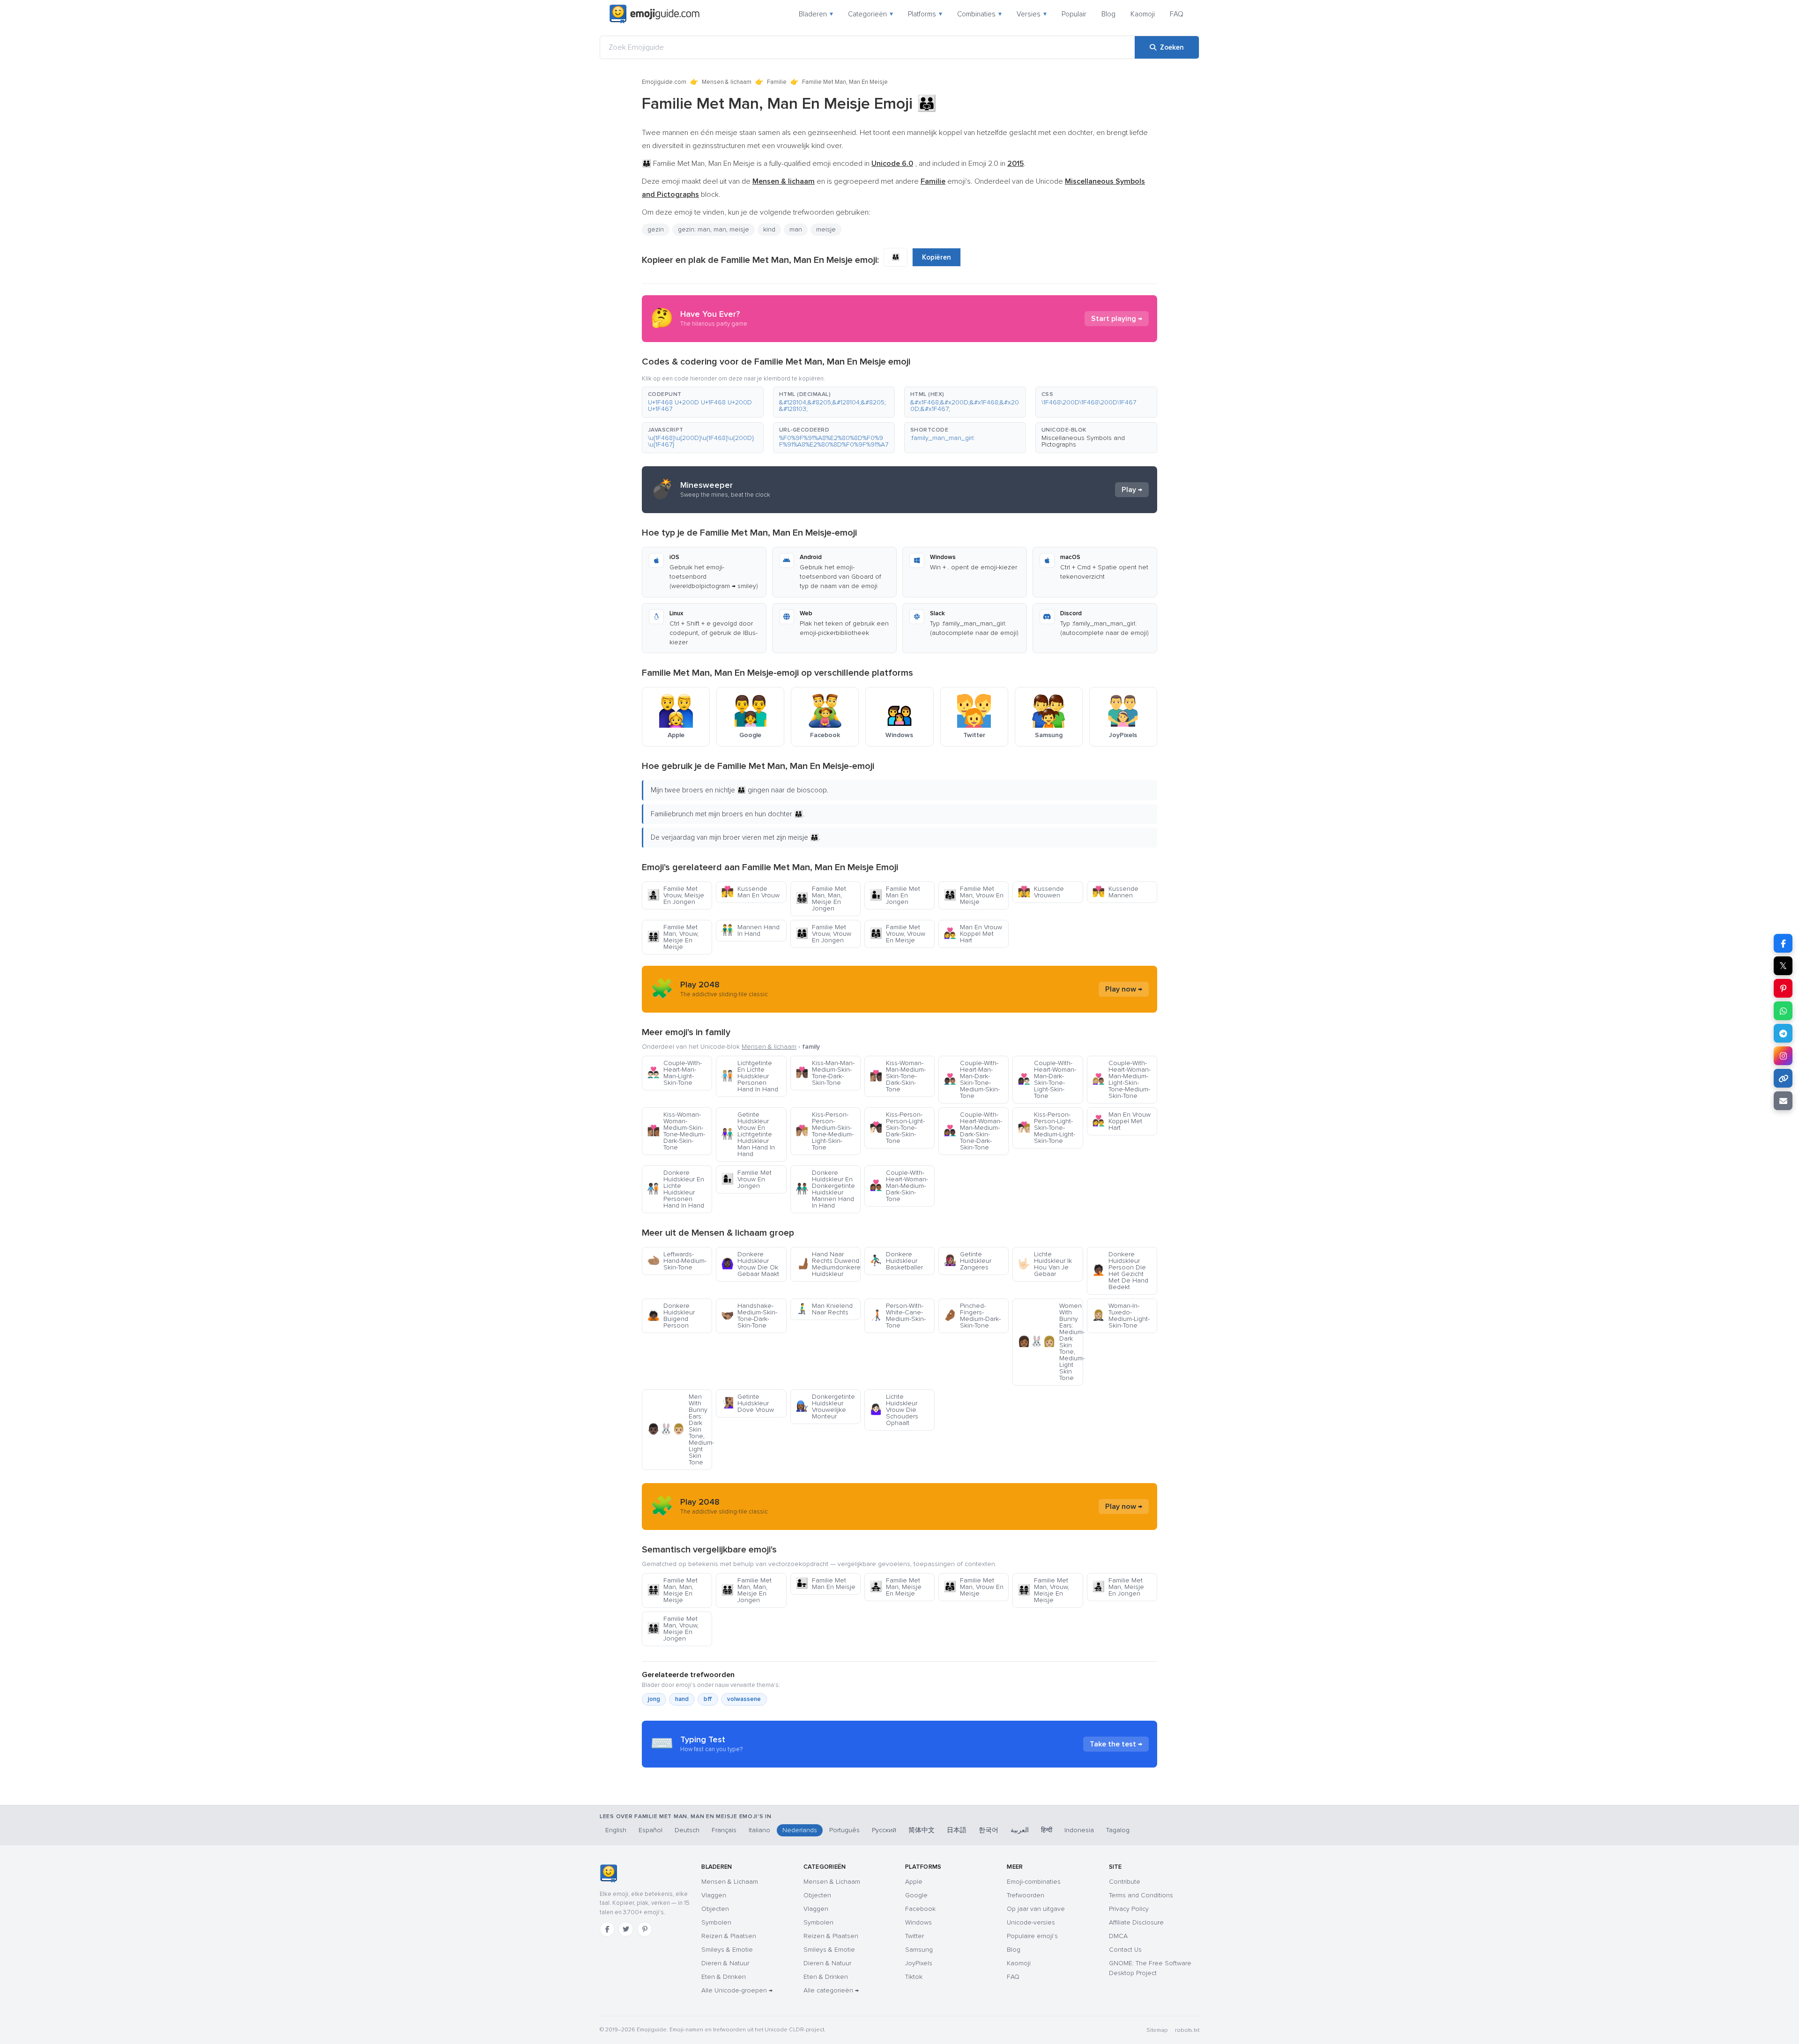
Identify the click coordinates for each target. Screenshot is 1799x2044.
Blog (1108, 14)
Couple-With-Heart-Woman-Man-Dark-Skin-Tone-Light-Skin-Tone (1047, 1079)
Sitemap (1157, 2030)
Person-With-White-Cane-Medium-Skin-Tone (898, 1316)
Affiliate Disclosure (1136, 1922)
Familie (777, 82)
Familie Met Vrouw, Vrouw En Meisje (897, 934)
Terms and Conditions (1141, 1895)
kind (769, 229)
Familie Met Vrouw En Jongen (746, 1179)
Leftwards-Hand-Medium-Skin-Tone (677, 1261)
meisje (826, 229)
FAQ (1177, 14)
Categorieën (870, 14)
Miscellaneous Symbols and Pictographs (1083, 441)
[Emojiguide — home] (654, 14)
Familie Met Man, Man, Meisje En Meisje (672, 1590)
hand (682, 1699)
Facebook (920, 1909)
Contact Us (1125, 1950)
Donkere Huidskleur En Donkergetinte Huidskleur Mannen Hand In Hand (825, 1189)
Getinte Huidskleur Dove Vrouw (747, 1403)
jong (654, 1699)
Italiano (759, 1830)
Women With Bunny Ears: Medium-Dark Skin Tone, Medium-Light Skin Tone (1050, 1342)
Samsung (919, 1950)
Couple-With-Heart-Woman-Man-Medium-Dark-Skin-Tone (899, 1186)
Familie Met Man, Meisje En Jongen (1118, 1587)
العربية (1020, 1830)
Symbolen (716, 1922)
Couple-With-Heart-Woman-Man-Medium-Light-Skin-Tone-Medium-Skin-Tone (1121, 1079)
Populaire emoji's (1032, 1936)
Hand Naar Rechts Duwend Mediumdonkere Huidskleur (828, 1264)
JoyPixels (919, 1963)
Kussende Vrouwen (1041, 892)
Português (844, 1830)
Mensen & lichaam (727, 82)
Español (650, 1830)
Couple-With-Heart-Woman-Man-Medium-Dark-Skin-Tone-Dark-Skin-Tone (973, 1131)
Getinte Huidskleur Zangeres (967, 1261)
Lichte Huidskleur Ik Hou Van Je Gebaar (1045, 1264)
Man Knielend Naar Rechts (824, 1309)
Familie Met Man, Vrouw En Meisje (974, 895)
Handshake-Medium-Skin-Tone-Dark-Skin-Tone (749, 1316)
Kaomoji (1143, 14)
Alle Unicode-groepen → (737, 1990)
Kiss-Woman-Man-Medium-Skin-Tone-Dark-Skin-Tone (898, 1076)
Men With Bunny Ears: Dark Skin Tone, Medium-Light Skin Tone (680, 1429)
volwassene (744, 1699)
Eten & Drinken (724, 1977)
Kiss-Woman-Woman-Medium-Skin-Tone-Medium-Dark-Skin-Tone (676, 1131)
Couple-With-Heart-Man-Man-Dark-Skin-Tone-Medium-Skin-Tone (972, 1079)
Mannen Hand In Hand (750, 930)
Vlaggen (714, 1895)
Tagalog (1118, 1830)
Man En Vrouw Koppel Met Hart (973, 934)
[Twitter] (626, 1929)
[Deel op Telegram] (1783, 1033)
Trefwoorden (1026, 1895)
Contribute (1125, 1882)
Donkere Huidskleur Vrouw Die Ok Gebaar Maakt (750, 1264)
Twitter (914, 1936)
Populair (1074, 14)
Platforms (925, 14)
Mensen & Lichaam (730, 1882)
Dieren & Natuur (725, 1963)
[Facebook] (607, 1929)
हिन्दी (1047, 1830)
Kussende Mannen (1115, 892)
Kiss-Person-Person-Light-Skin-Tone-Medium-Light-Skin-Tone (1046, 1128)
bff (708, 1699)
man (796, 229)
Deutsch (687, 1830)
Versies (1032, 14)
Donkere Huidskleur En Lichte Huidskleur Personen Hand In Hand (676, 1189)
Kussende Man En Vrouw (750, 892)
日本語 (957, 1830)
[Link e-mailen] (1783, 1101)
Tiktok (914, 1977)
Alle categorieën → (831, 1990)
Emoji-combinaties (1034, 1882)
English (616, 1830)
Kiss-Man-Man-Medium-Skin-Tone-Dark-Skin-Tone (825, 1073)
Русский (884, 1830)
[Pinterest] (645, 1929)
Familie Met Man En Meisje (825, 1584)
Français (724, 1830)
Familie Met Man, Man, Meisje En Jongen (821, 899)
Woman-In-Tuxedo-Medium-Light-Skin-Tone (1121, 1316)
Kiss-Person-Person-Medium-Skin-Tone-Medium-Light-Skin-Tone (825, 1131)
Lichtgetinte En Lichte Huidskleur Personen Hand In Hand (750, 1076)
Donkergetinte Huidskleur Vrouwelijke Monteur (825, 1406)
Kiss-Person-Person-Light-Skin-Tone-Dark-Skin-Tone (897, 1128)
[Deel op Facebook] (1783, 943)
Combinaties (979, 14)
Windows (918, 1922)
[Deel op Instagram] (1783, 1056)
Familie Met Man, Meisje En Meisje (896, 1587)
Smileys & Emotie (727, 1950)
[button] (703, 402)
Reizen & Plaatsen (729, 1936)
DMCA (1118, 1936)
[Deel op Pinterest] (1783, 988)
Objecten (715, 1909)
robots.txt (1187, 2030)
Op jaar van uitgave (1036, 1909)
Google (916, 1895)
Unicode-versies (1031, 1922)
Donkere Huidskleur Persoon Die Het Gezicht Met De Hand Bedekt (1120, 1271)
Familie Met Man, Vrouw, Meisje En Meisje (673, 937)
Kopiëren (937, 257)
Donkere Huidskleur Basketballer (896, 1261)
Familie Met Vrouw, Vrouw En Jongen (823, 934)
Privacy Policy (1129, 1909)
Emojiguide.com (664, 82)
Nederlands (800, 1830)
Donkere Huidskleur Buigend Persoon (671, 1316)
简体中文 (922, 1830)
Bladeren (816, 14)
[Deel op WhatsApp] (1783, 1011)
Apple (914, 1882)
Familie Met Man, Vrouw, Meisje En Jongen (673, 1629)
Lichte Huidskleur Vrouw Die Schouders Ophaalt (894, 1410)
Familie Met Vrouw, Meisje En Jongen (676, 895)
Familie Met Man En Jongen (895, 895)
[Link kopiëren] (1783, 1078)
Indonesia (1079, 1830)
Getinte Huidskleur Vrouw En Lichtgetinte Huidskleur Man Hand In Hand (748, 1134)
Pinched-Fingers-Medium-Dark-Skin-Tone (972, 1316)
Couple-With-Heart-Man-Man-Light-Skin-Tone (674, 1073)
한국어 (989, 1830)
